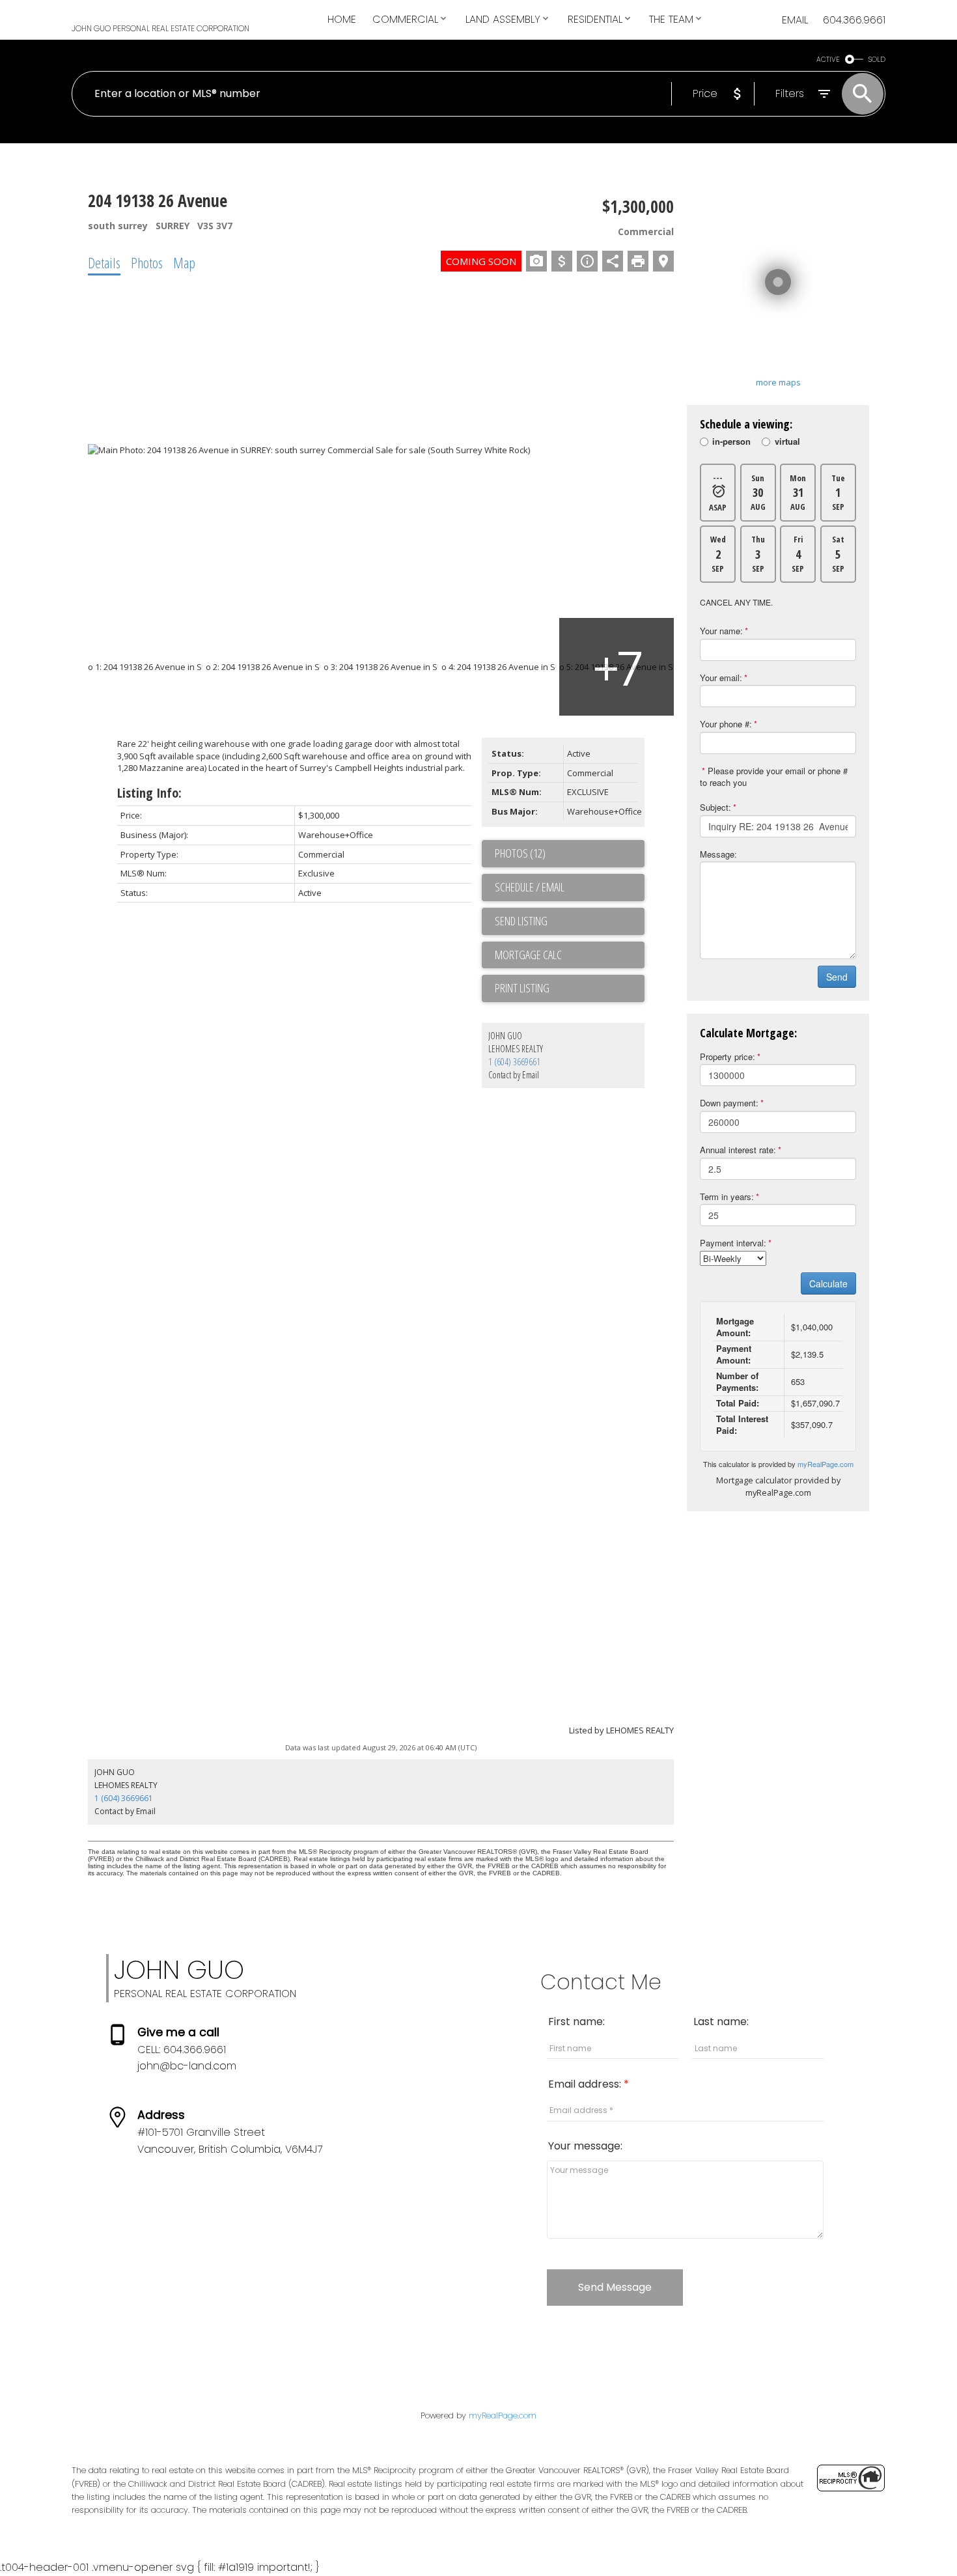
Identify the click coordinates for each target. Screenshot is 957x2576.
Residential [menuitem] (595, 19)
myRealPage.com (825, 1464)
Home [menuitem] (342, 19)
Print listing (522, 988)
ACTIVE (828, 60)
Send (837, 977)
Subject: (715, 807)
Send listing (521, 921)
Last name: (721, 2022)
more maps (778, 382)
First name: (576, 2022)
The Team (671, 19)
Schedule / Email (530, 887)
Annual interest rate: (738, 1150)
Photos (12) (520, 853)
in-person (731, 443)
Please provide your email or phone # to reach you (774, 777)
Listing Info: (149, 793)
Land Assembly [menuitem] (503, 19)
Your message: (585, 2146)
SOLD (877, 60)
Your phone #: (726, 724)
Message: (718, 854)
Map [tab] (184, 262)
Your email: (721, 678)
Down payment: (729, 1103)
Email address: (586, 2084)
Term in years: (727, 1197)
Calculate (828, 1283)
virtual (787, 443)
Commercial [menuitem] (405, 19)
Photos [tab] (147, 262)
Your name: (721, 631)
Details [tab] (104, 262)
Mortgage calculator (570, 955)
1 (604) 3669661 (514, 1062)
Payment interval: (733, 1243)
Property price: (728, 1057)
